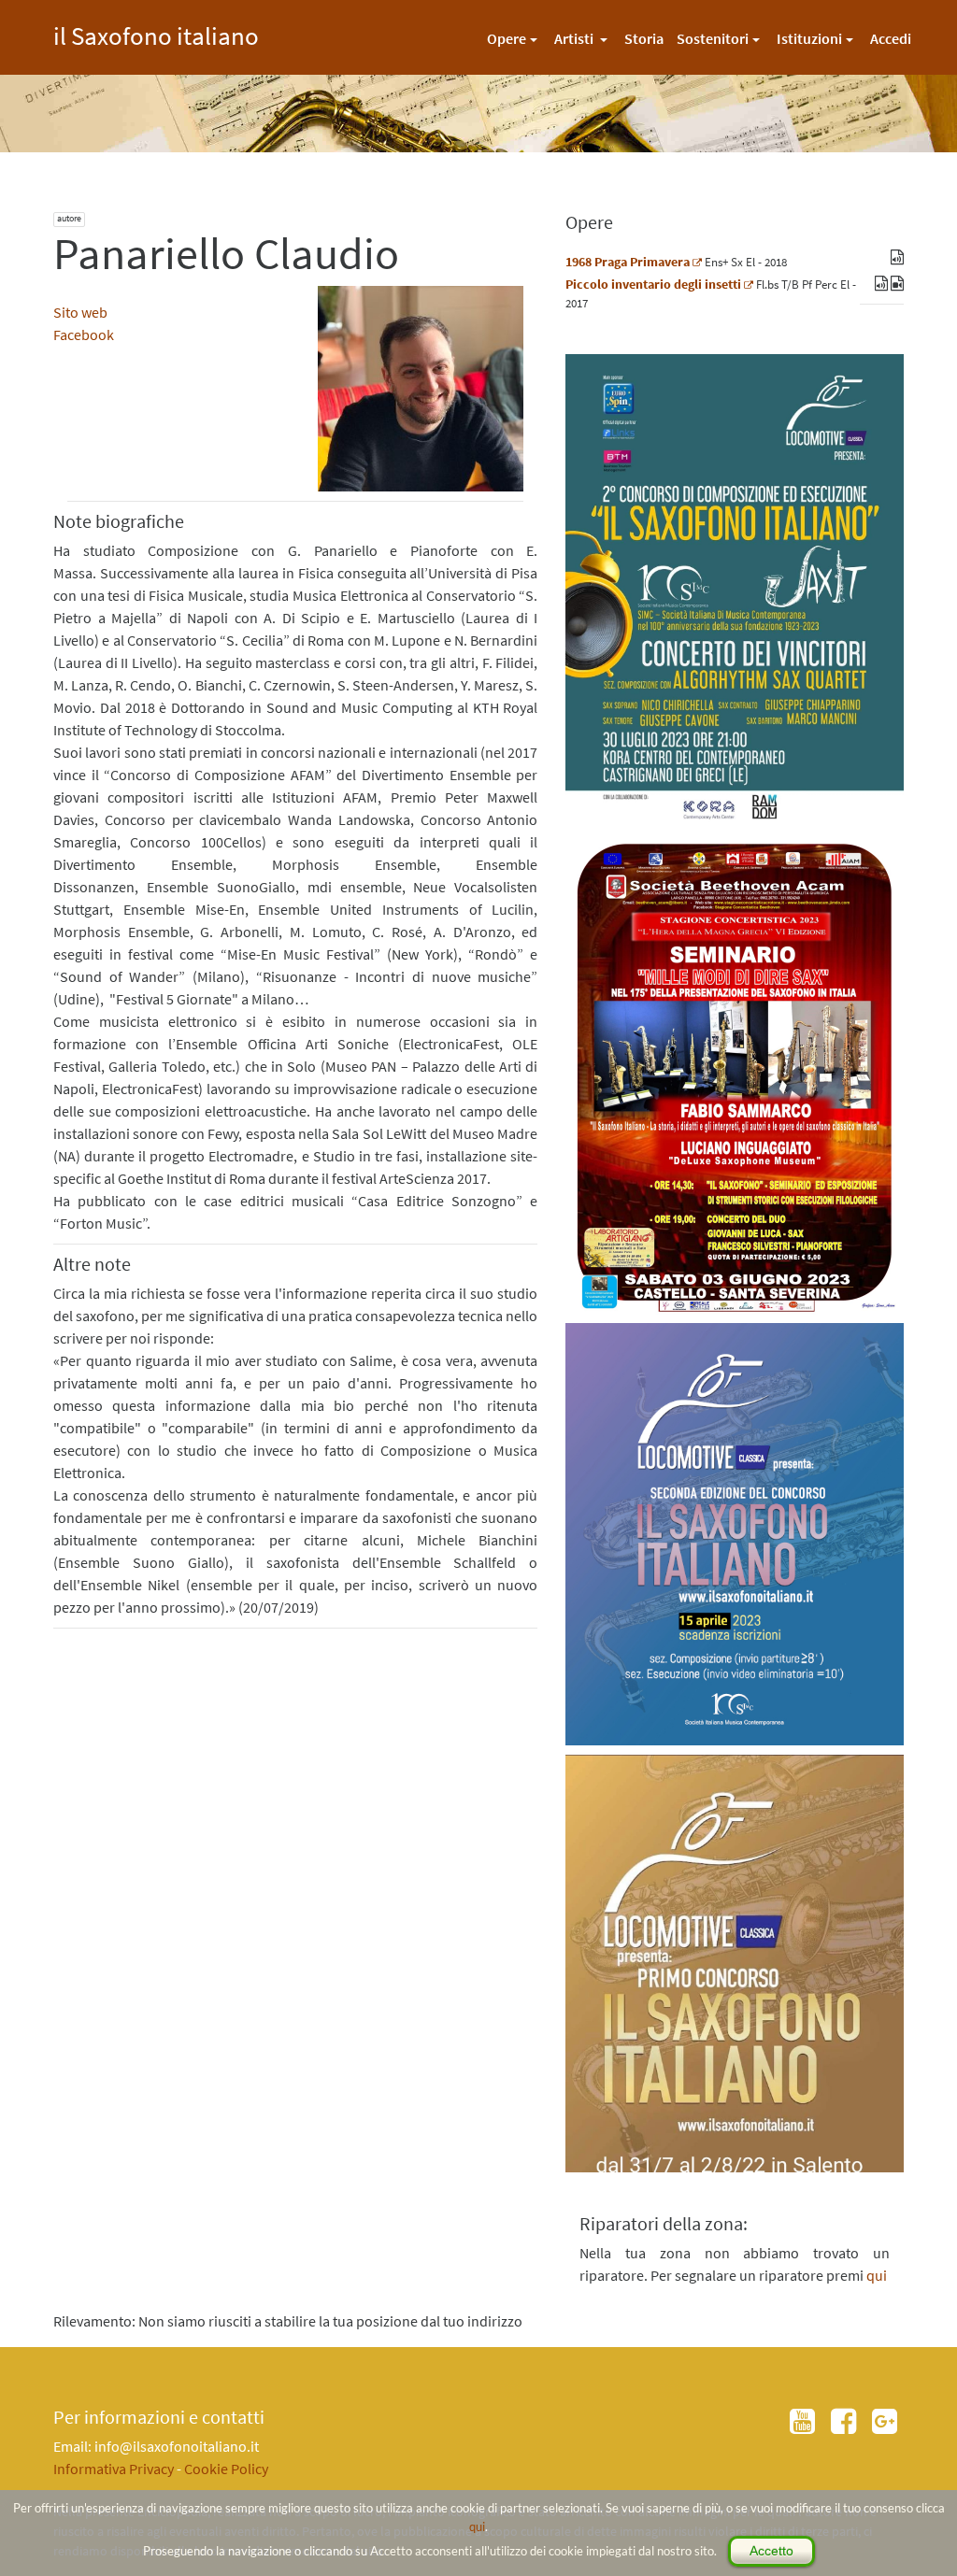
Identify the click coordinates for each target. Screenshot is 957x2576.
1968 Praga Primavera (628, 262)
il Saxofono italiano (156, 33)
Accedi (891, 38)
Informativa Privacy (114, 2469)
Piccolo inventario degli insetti (653, 284)
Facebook (84, 334)
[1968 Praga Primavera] (697, 262)
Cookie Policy (226, 2469)
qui (477, 2526)
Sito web (80, 312)
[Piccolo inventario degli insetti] (749, 284)
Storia (644, 38)
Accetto (771, 2551)
